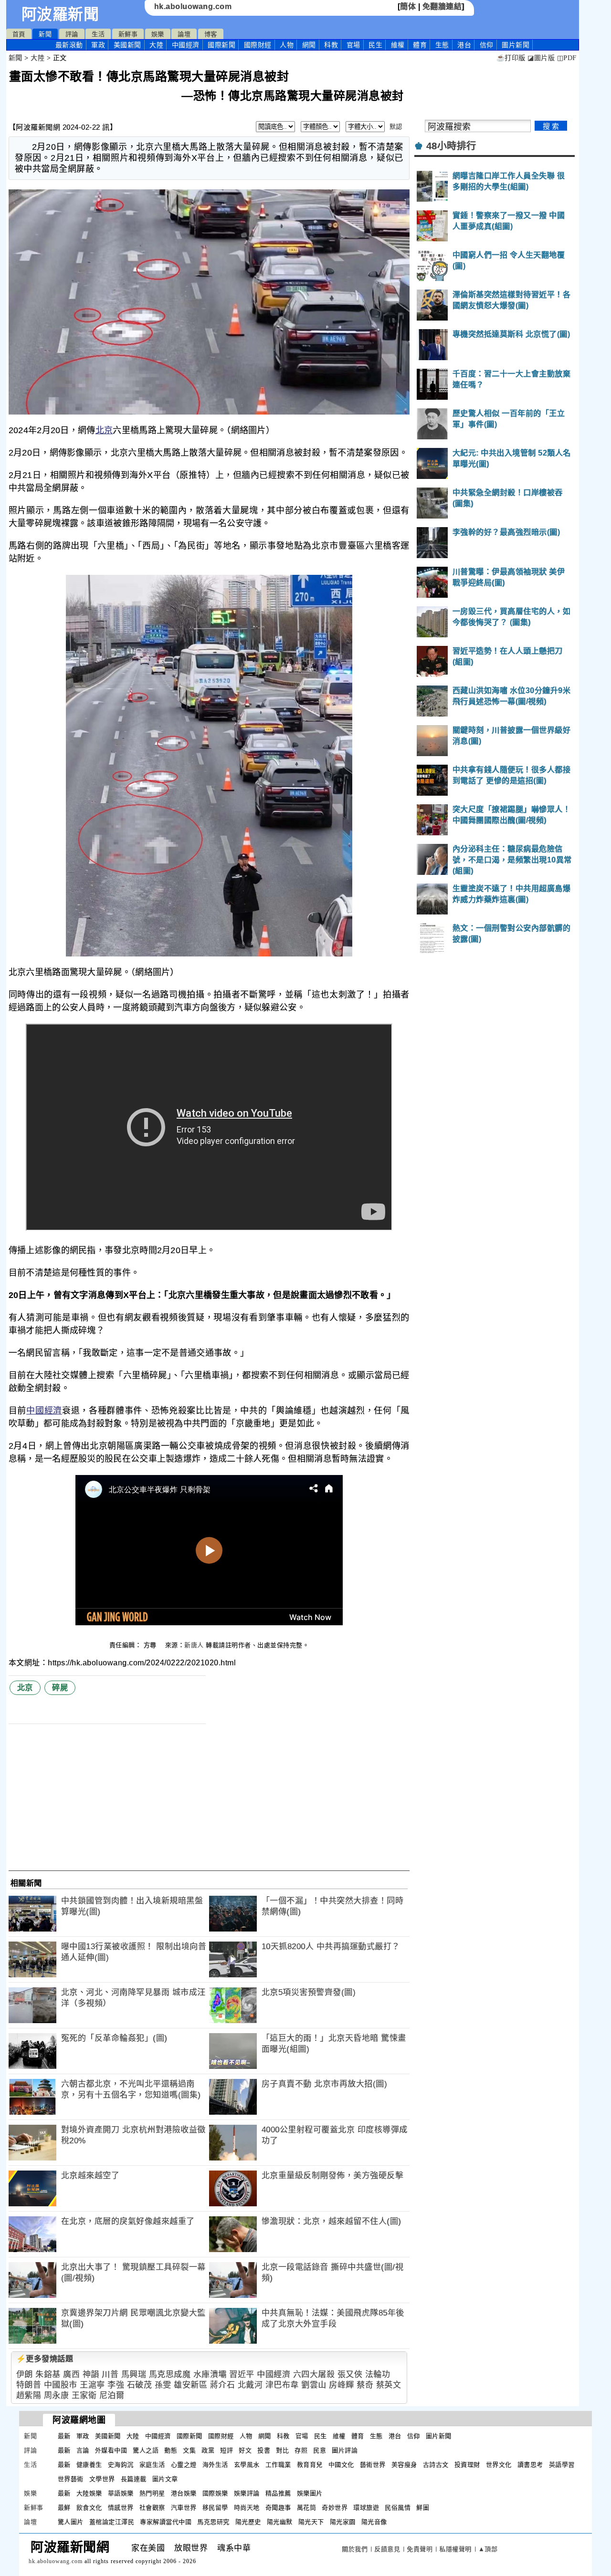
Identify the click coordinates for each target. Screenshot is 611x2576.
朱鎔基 (48, 2374)
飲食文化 (89, 2508)
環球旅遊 (366, 2508)
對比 (282, 2450)
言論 (83, 2450)
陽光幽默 (280, 2522)
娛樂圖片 (310, 2493)
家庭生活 (152, 2465)
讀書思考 (530, 2465)
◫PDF (567, 58)
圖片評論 (345, 2450)
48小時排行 (451, 146)
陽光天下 (311, 2522)
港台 (464, 45)
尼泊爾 (112, 2395)
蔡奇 (365, 2385)
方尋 (151, 1645)
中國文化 (341, 2465)
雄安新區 (190, 2385)
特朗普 (29, 2385)
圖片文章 (165, 2479)
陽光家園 (343, 2522)
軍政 (98, 45)
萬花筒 (307, 2508)
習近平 (242, 2374)
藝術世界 (373, 2465)
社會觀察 (152, 2508)
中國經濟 (186, 45)
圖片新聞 (439, 2436)
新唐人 (194, 1645)
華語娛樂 (121, 2493)
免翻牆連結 (442, 6)
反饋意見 (387, 2549)
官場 (353, 45)
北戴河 (250, 2385)
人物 (287, 45)
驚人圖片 (71, 2522)
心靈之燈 (184, 2465)
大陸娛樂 (89, 2493)
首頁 (19, 34)
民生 (375, 45)
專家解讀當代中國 (166, 2522)
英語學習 (562, 2465)
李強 (116, 2385)
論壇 (184, 34)
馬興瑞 (134, 2374)
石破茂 (140, 2385)
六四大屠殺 (314, 2374)
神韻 (91, 2374)
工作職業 (278, 2465)
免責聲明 (420, 2549)
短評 (226, 2450)
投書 (264, 2450)
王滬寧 (92, 2385)
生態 (442, 45)
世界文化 (499, 2465)
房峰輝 (342, 2385)
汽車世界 (184, 2508)
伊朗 (25, 2374)
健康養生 (89, 2465)
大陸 (156, 45)
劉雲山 (314, 2385)
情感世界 (121, 2508)
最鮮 (64, 2508)
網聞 (309, 45)
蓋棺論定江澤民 (112, 2522)
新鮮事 (128, 34)
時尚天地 (247, 2508)
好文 (245, 2450)
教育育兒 (310, 2465)
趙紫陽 (29, 2395)
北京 (104, 430)
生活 (98, 34)
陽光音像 (374, 2522)
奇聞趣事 (278, 2508)
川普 (110, 2374)
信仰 (487, 45)
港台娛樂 (184, 2493)
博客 (211, 34)
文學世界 (102, 2479)
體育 (420, 45)
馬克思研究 (213, 2522)
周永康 (57, 2395)
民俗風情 (398, 2508)
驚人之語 (146, 2450)
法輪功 (378, 2374)
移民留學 (215, 2508)
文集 (189, 2450)
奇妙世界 (335, 2508)
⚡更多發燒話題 (45, 2359)
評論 (72, 34)
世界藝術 (71, 2479)
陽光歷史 (248, 2522)
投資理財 (467, 2465)
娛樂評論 (247, 2493)
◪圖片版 (541, 58)
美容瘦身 (404, 2465)
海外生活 (215, 2465)
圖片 (516, 45)
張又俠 (350, 2374)
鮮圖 (423, 2508)
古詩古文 (436, 2465)
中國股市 (61, 2385)
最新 (69, 45)
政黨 (208, 2450)
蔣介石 (223, 2385)
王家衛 (84, 2395)
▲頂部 (488, 2549)
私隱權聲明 (455, 2549)
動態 (171, 2450)
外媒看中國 (111, 2450)
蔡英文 (389, 2385)
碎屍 (60, 1688)
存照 (301, 2450)
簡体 (408, 6)
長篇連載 (134, 2479)
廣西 (71, 2374)
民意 (320, 2450)
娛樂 (158, 34)
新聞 (45, 34)
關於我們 (355, 2549)
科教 (331, 45)
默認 (396, 127)
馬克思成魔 (170, 2374)
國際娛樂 (215, 2493)
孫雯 (163, 2385)
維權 (398, 45)
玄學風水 (247, 2465)
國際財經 (258, 45)
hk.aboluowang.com (193, 6)
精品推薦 (278, 2493)
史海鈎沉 (121, 2465)
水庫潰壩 (210, 2374)
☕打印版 (511, 58)
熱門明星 (152, 2493)
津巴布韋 (282, 2385)
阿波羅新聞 (60, 14)
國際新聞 (221, 45)
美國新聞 (127, 45)
